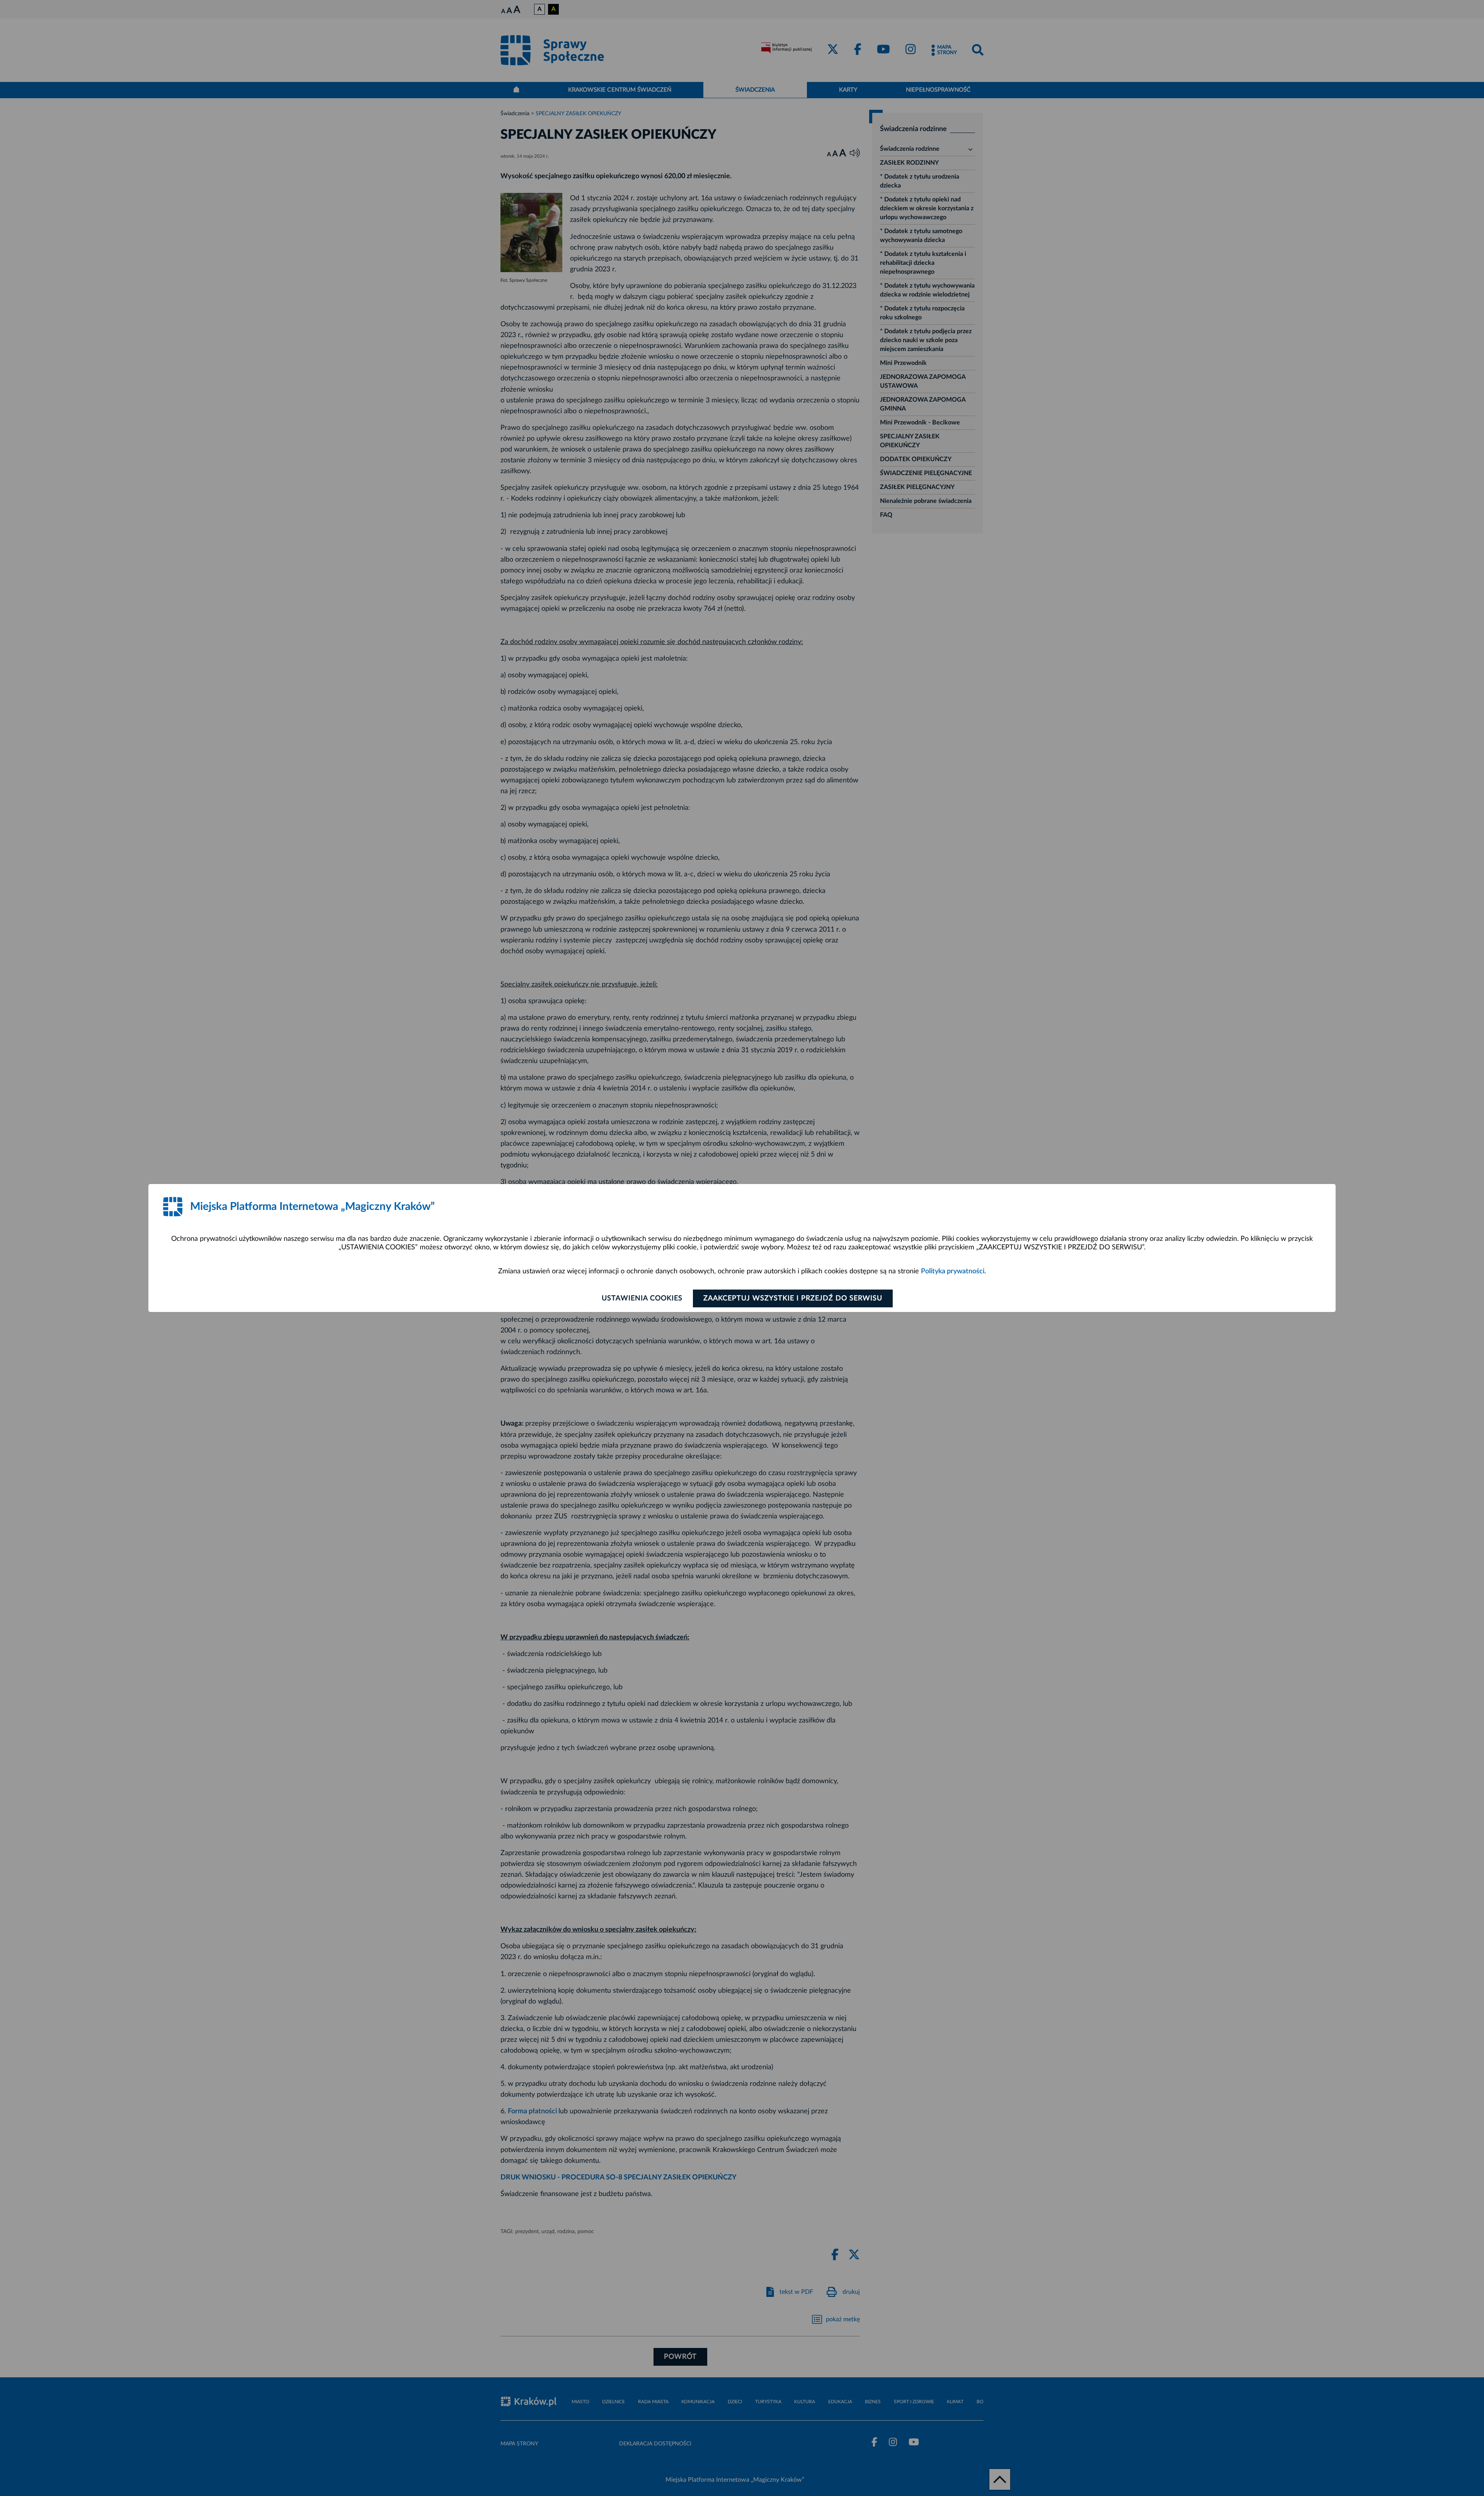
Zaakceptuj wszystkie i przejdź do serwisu (793, 1298)
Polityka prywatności (953, 1271)
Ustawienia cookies (642, 1298)
